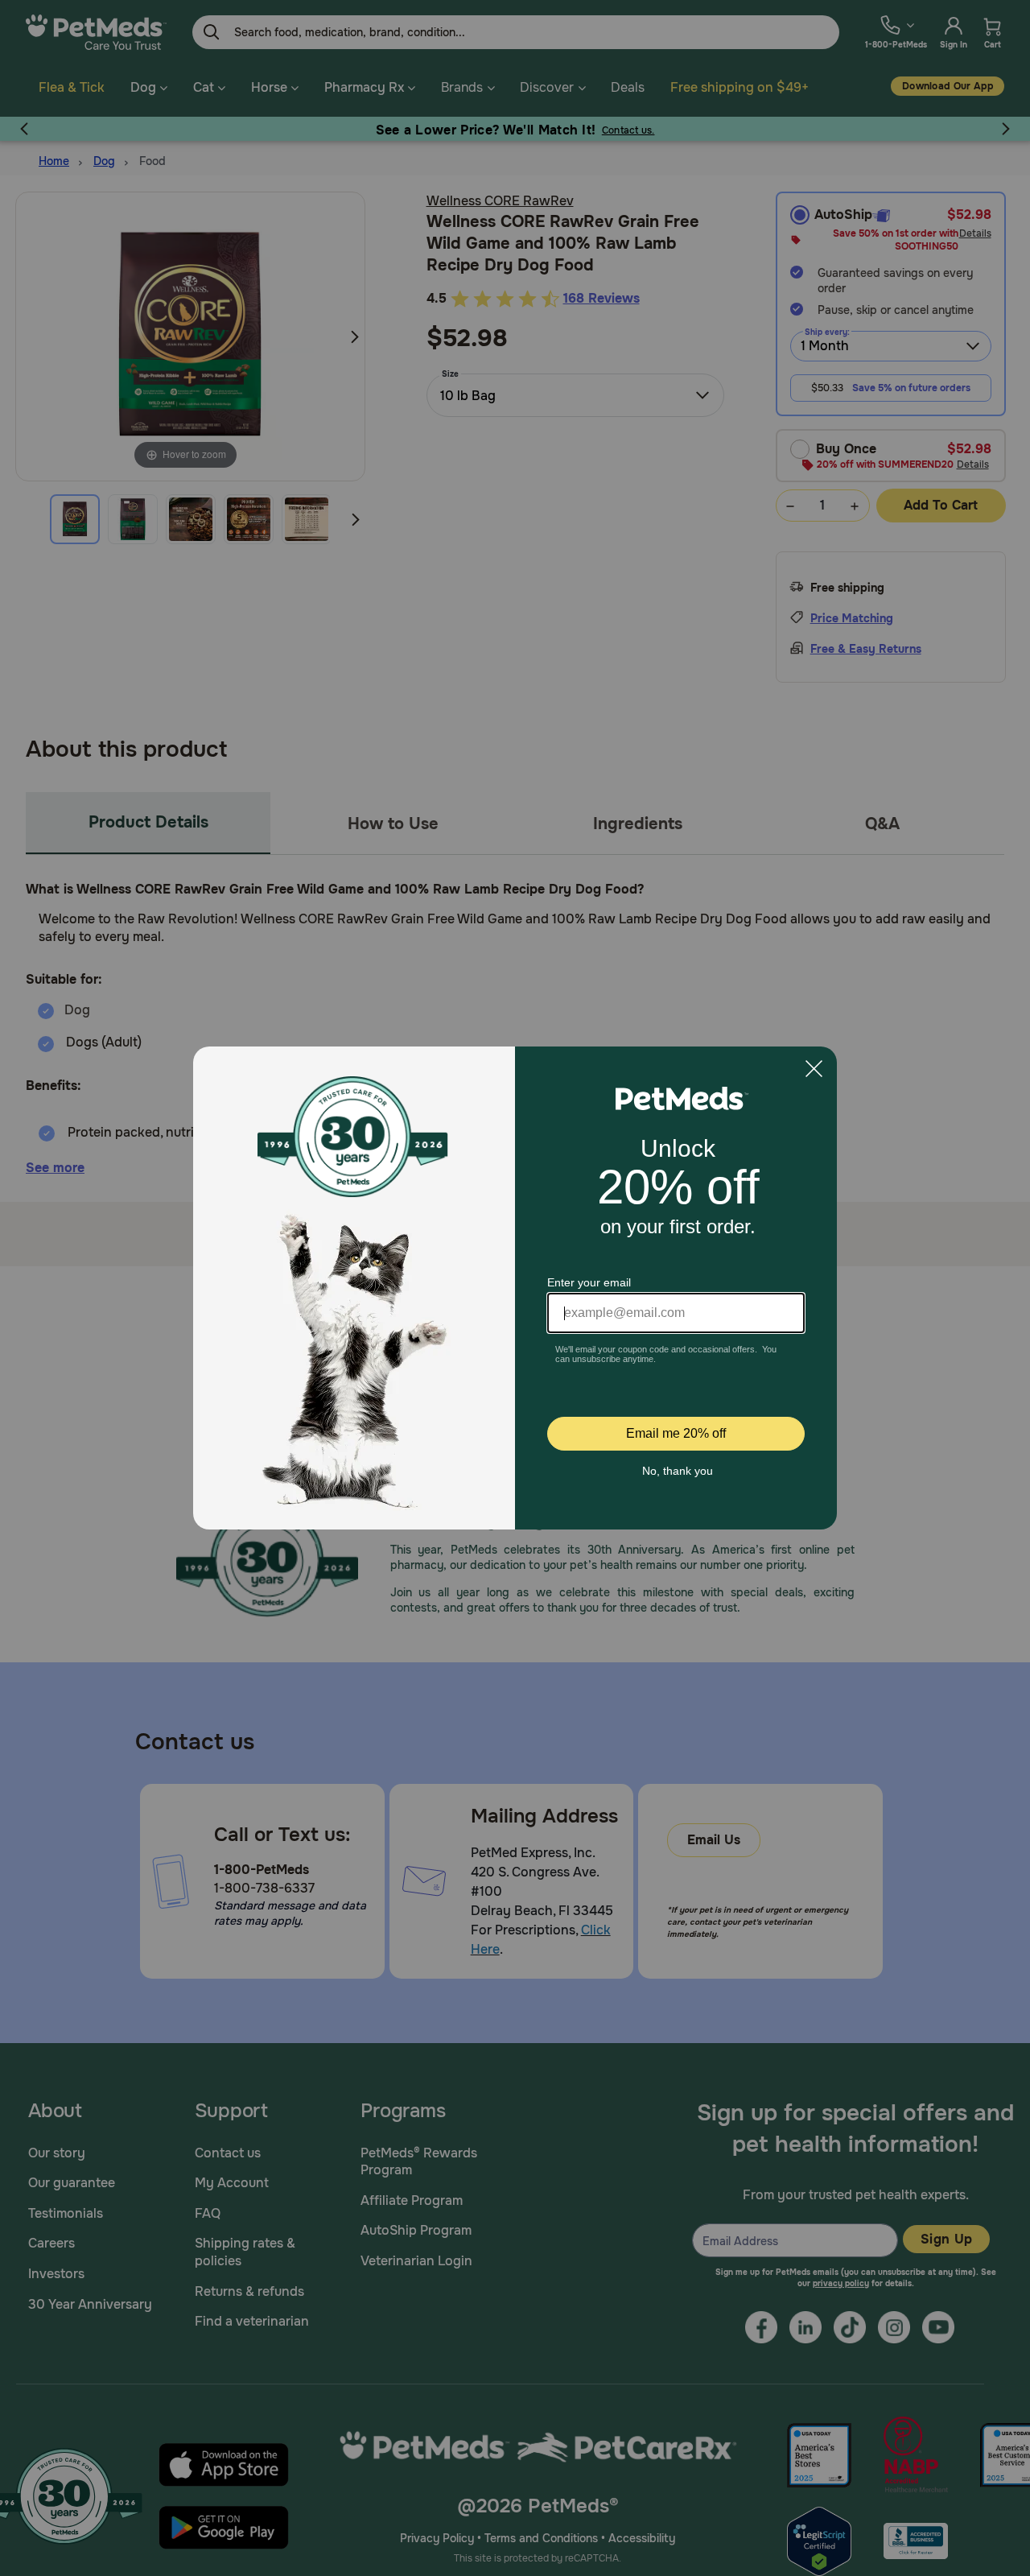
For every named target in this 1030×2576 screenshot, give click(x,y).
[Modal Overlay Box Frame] (515, 1288)
